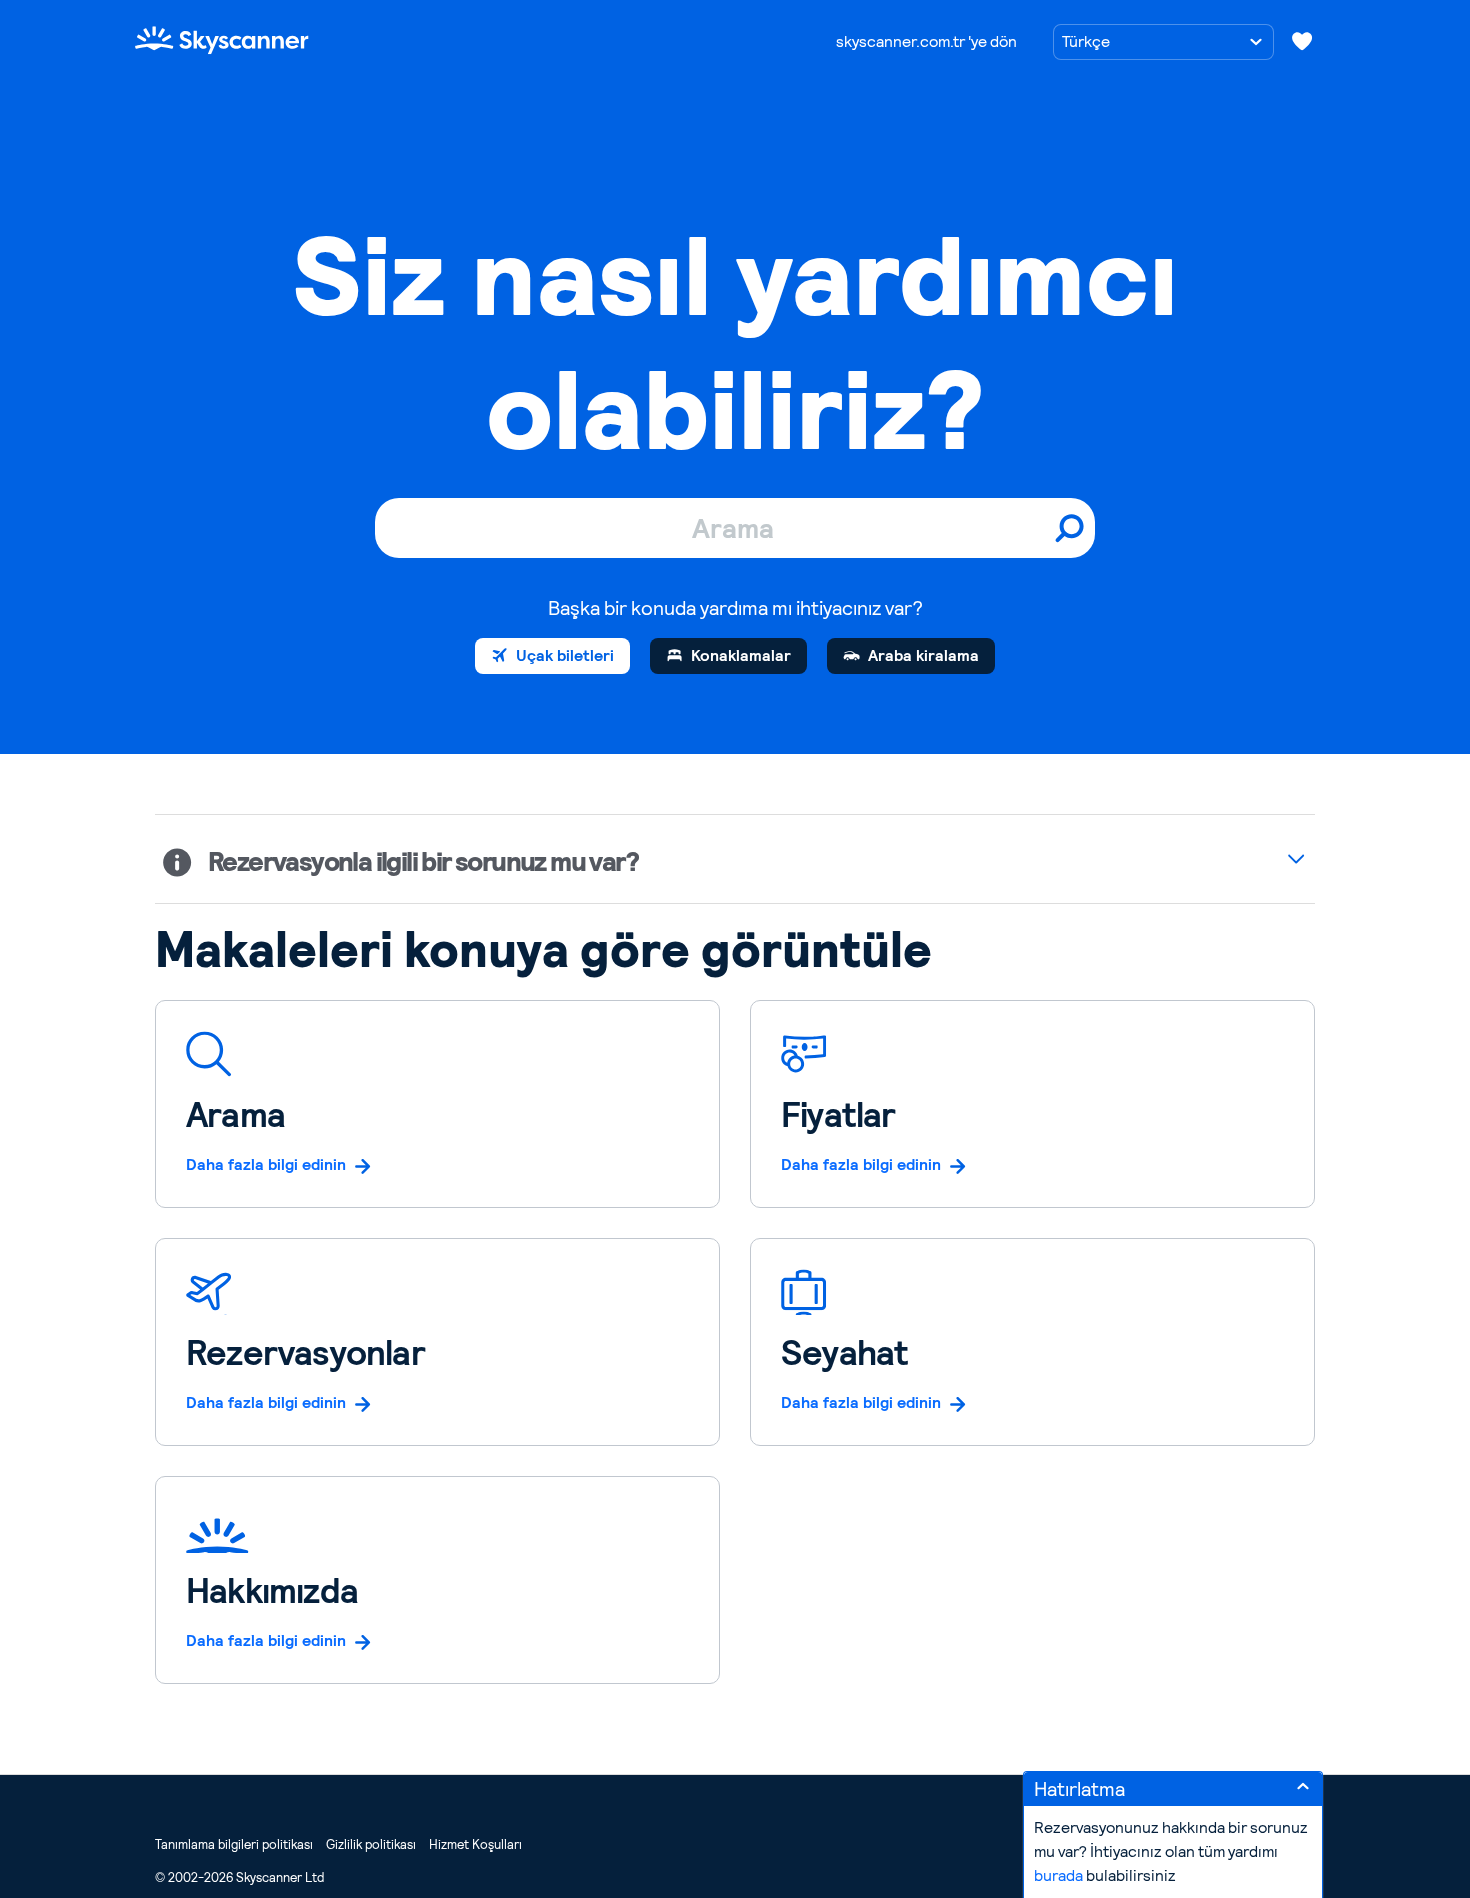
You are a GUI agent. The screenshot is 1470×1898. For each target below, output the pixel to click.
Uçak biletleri (565, 655)
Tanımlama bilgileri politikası (234, 1844)
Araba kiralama (923, 655)
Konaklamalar (741, 655)
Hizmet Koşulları (475, 1844)
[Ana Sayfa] (222, 39)
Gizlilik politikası (371, 1844)
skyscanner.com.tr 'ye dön (926, 41)
